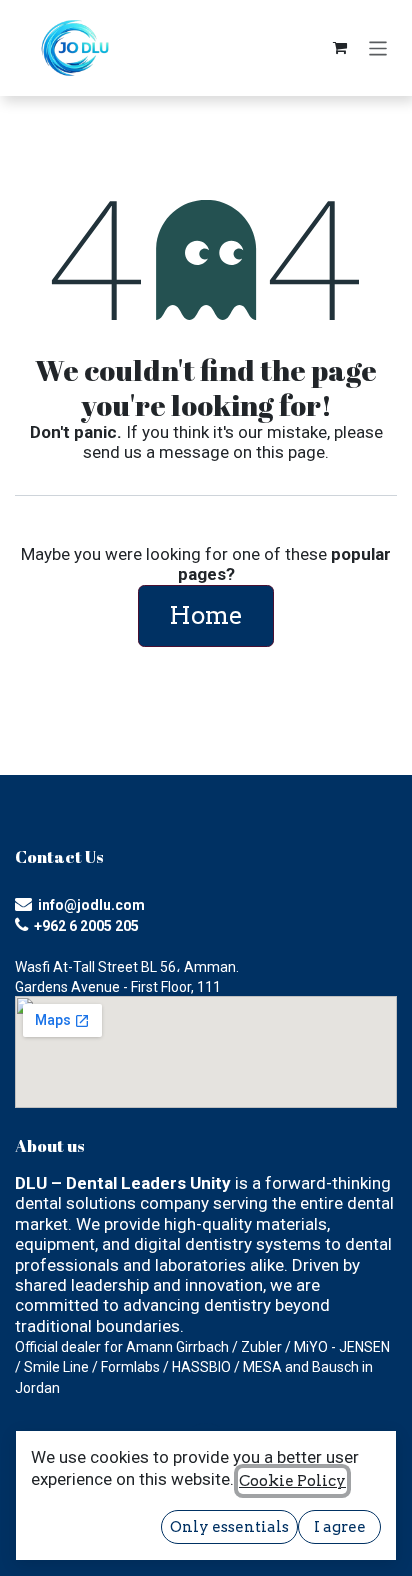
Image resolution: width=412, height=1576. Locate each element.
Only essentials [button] (229, 1527)
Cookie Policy (292, 1481)
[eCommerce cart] (340, 48)
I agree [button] (340, 1527)
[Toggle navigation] (378, 47)
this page (290, 452)
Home (206, 615)
